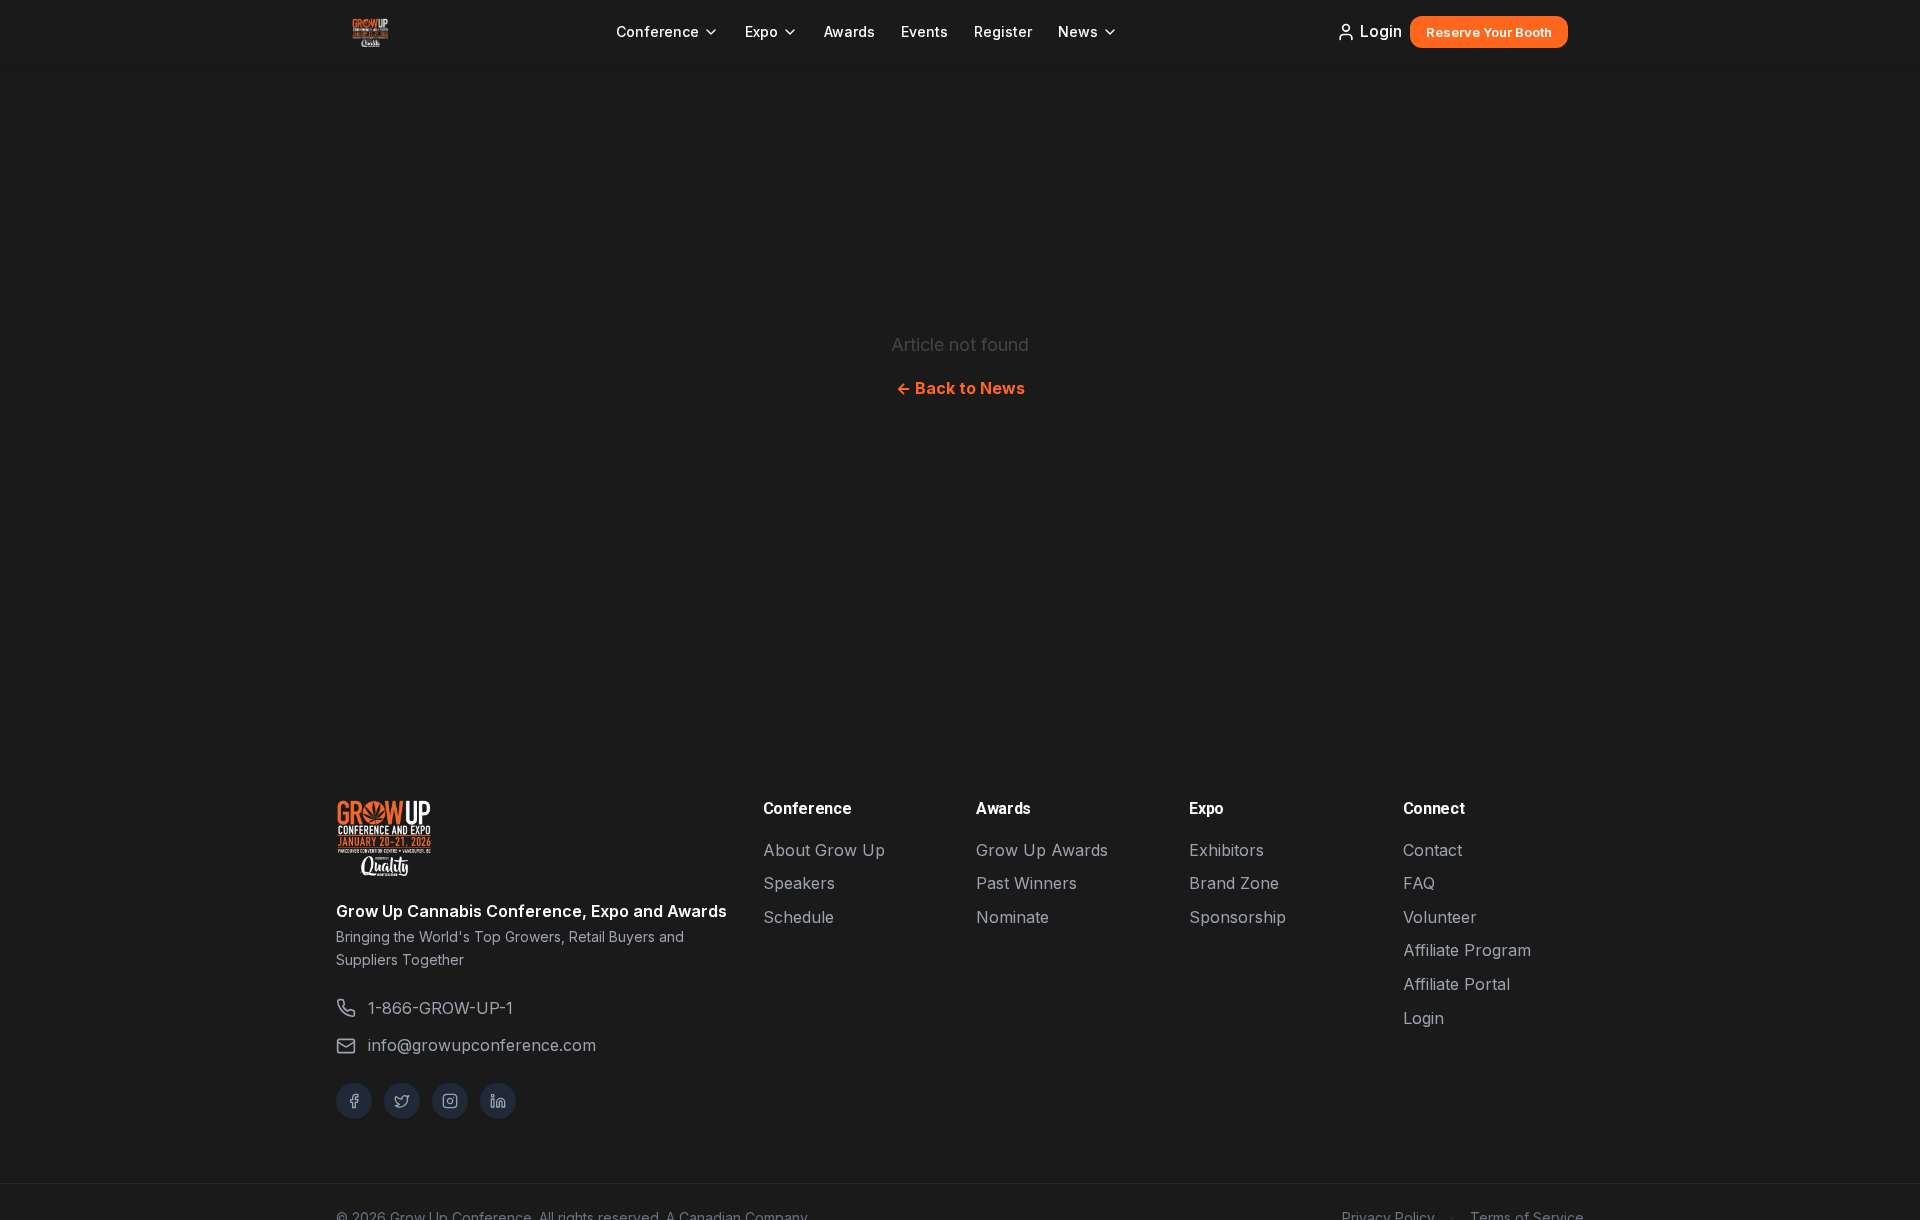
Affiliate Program (1467, 950)
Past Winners (1026, 883)
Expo (761, 31)
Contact (1432, 850)
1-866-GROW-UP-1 (440, 1008)
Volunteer (1440, 917)
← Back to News (960, 388)
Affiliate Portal (1456, 984)
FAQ (1419, 883)
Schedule (798, 917)
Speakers (799, 883)
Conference (657, 31)
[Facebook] (354, 1101)
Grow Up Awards (1042, 850)
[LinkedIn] (498, 1101)
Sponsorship (1237, 917)
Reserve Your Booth (1489, 32)
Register (1003, 31)
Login (1381, 31)
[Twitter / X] (402, 1101)
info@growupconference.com (482, 1045)
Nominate (1012, 917)
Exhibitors (1226, 850)
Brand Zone (1234, 883)
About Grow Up (824, 850)
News (1078, 31)
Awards (849, 31)
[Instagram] (450, 1101)
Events (924, 31)
